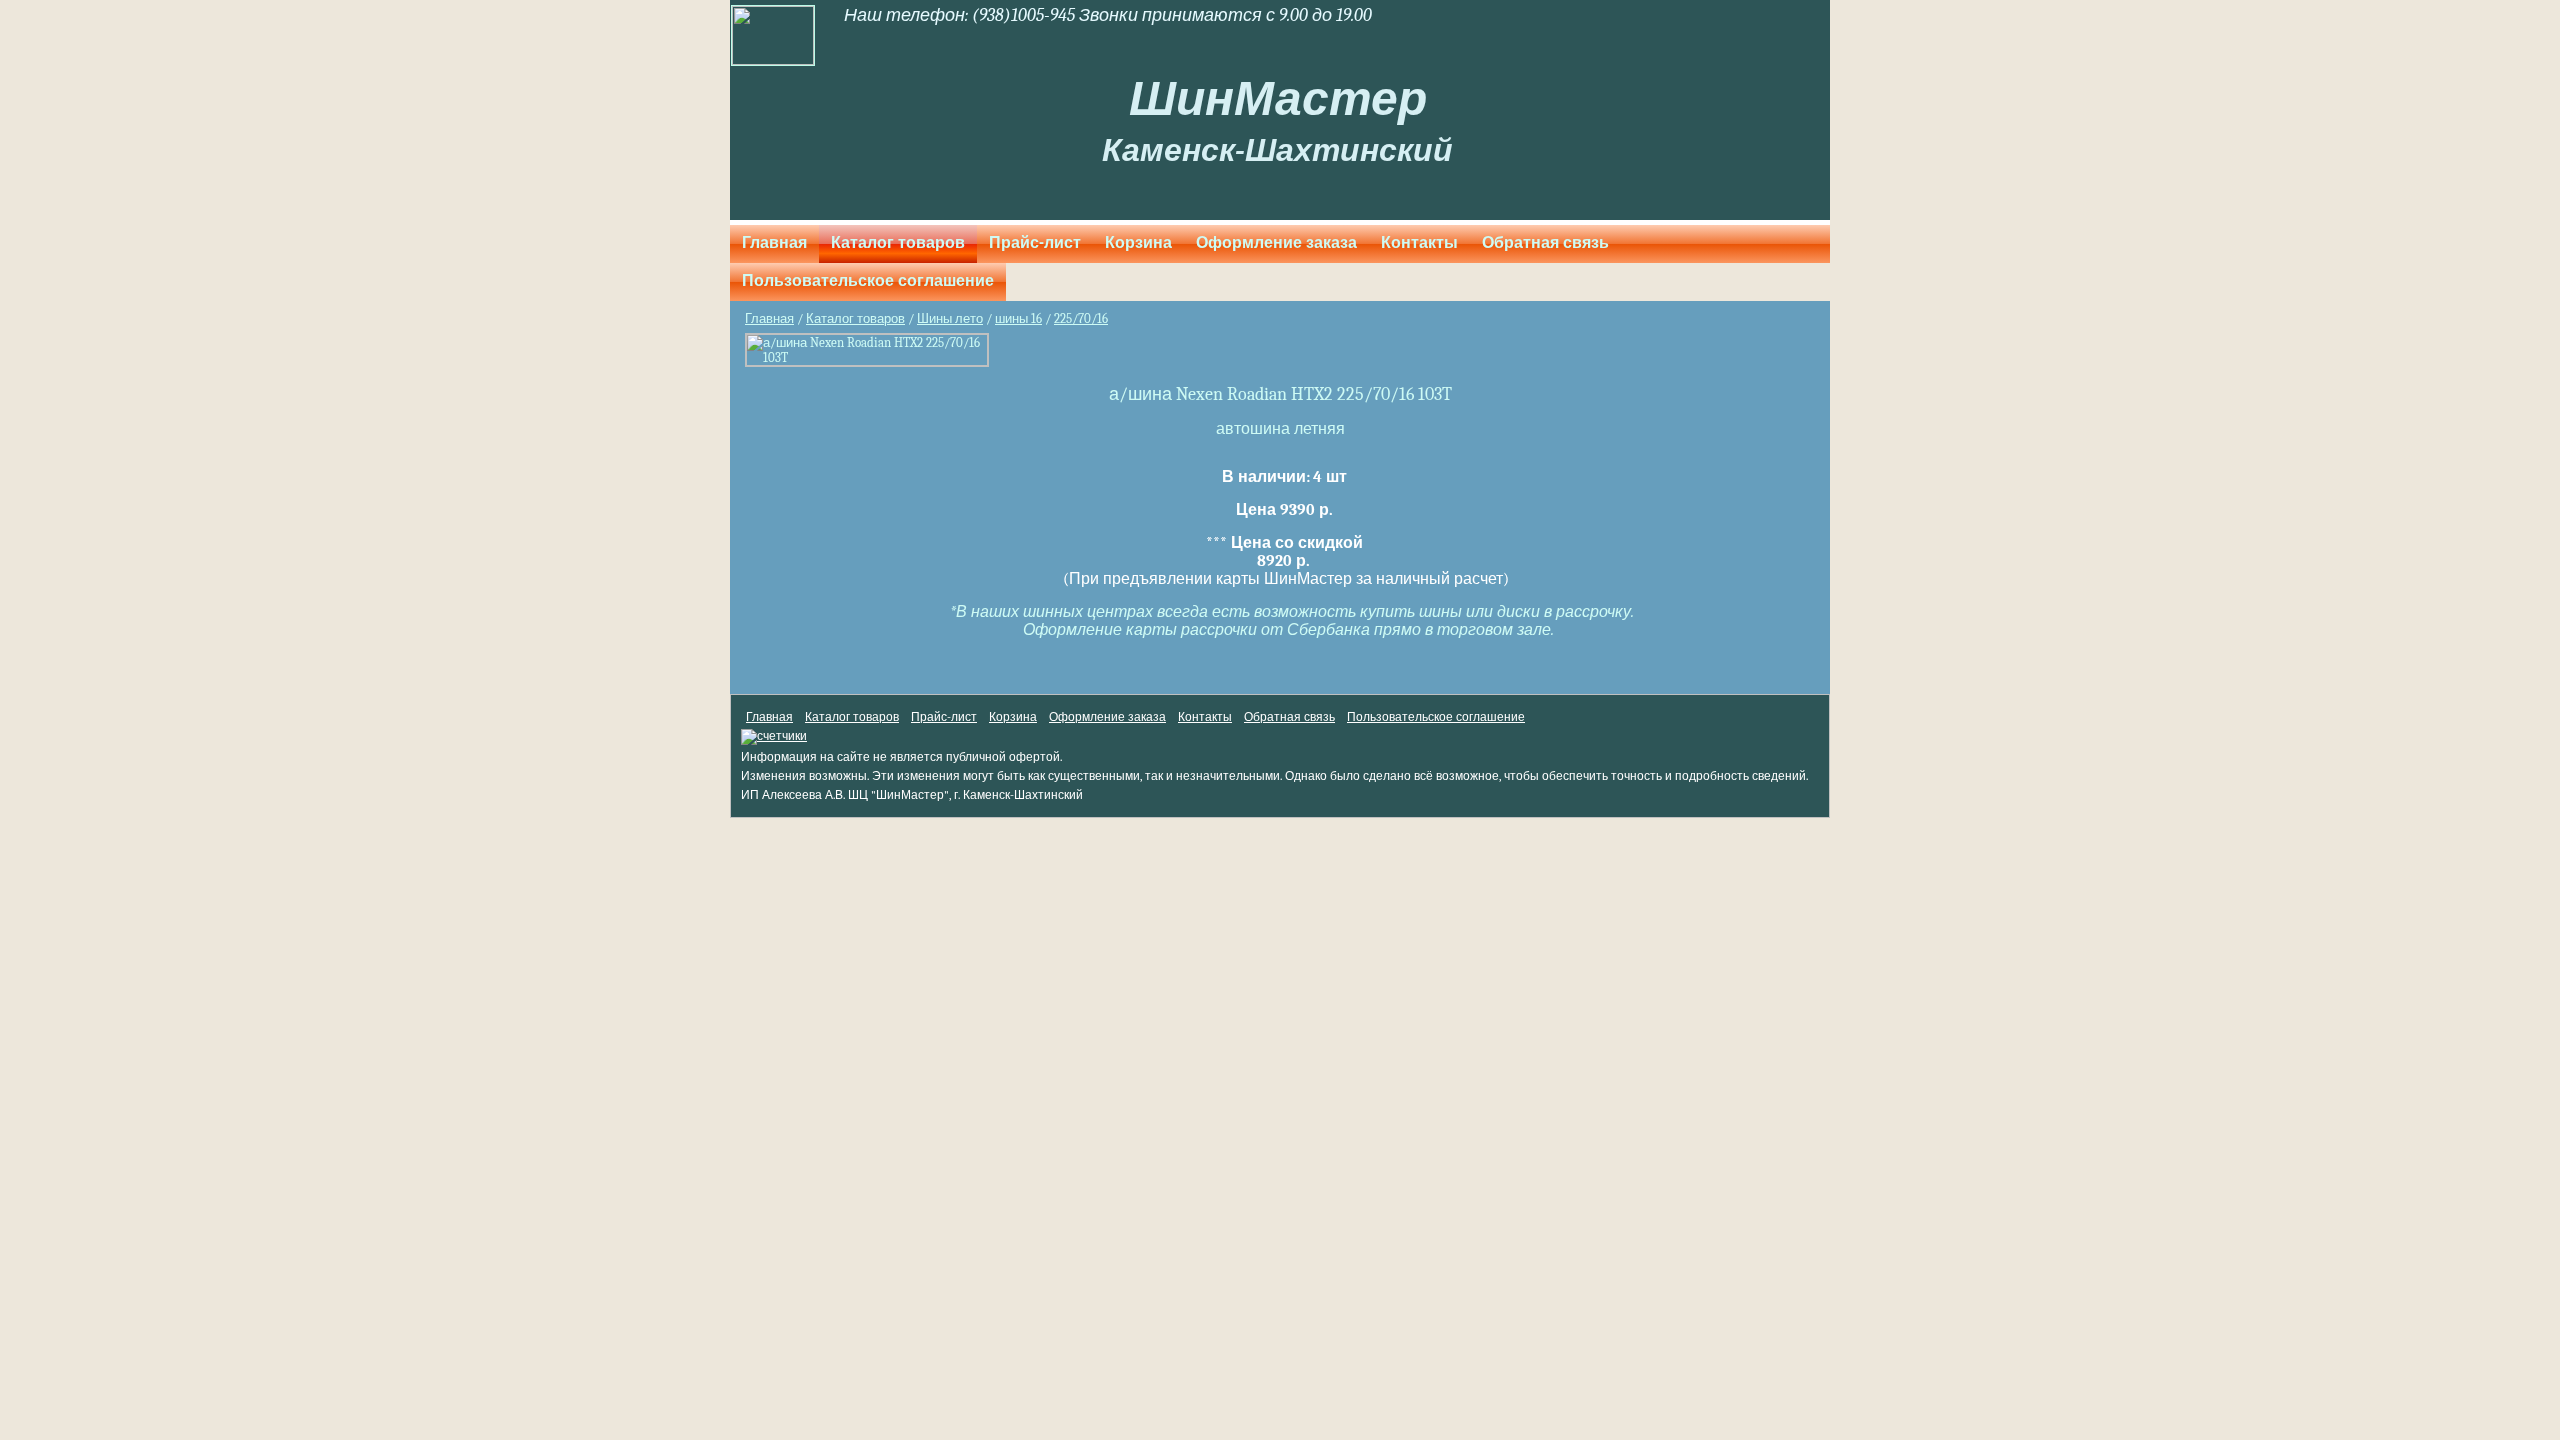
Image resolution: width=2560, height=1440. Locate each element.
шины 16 (1018, 318)
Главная (774, 243)
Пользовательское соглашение (868, 281)
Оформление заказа (1276, 243)
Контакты (1419, 243)
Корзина (1138, 243)
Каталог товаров (898, 243)
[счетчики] (774, 736)
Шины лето (950, 318)
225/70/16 (1081, 318)
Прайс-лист (1035, 243)
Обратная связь (1545, 243)
